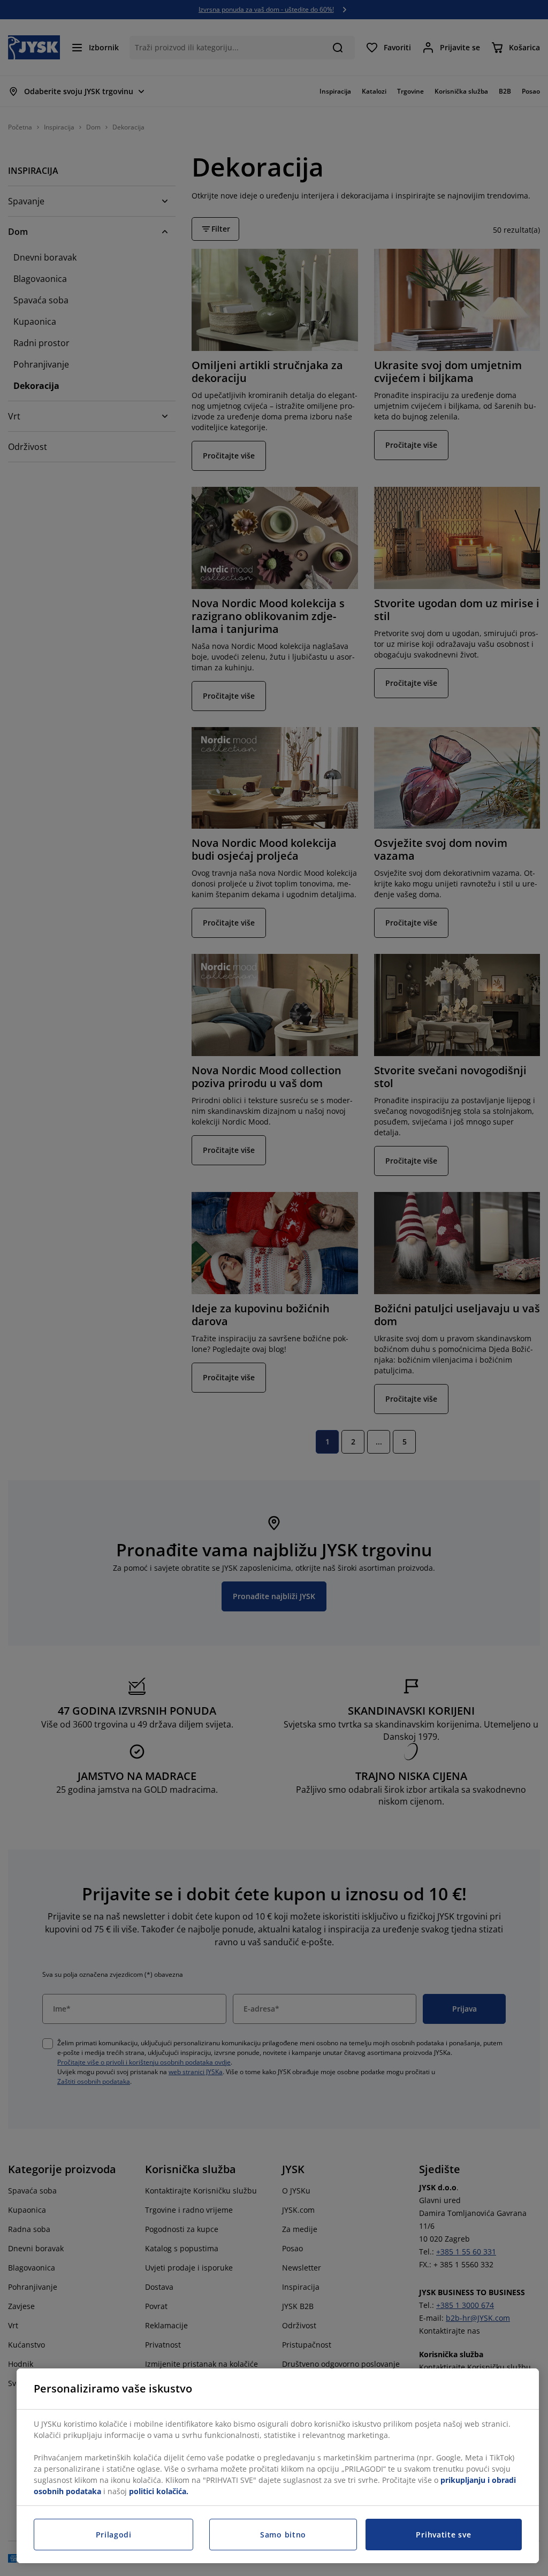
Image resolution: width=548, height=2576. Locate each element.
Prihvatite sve (443, 2535)
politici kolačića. (159, 2491)
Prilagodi (114, 2535)
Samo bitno (283, 2535)
